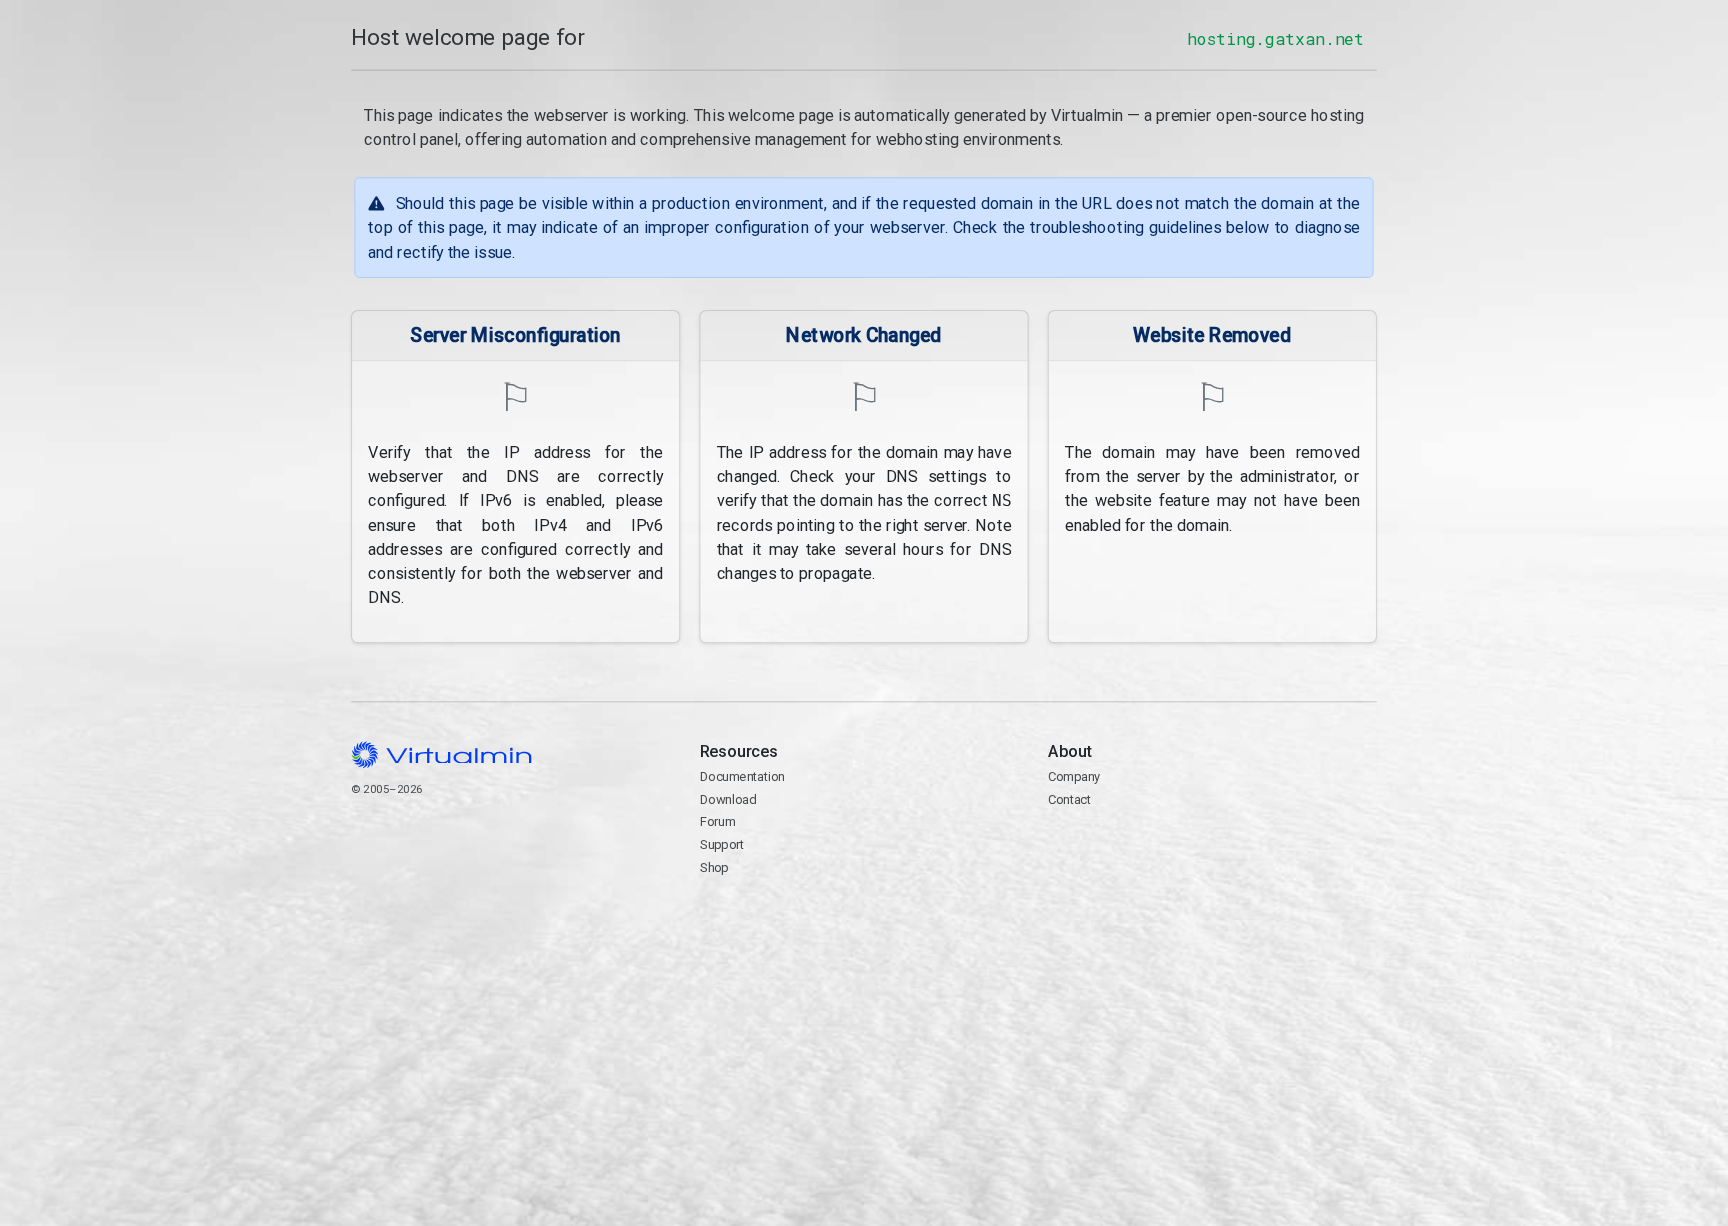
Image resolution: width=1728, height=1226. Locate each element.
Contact (1125, 846)
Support (722, 844)
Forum (718, 821)
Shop (714, 867)
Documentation (742, 776)
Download (728, 799)
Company (1074, 776)
